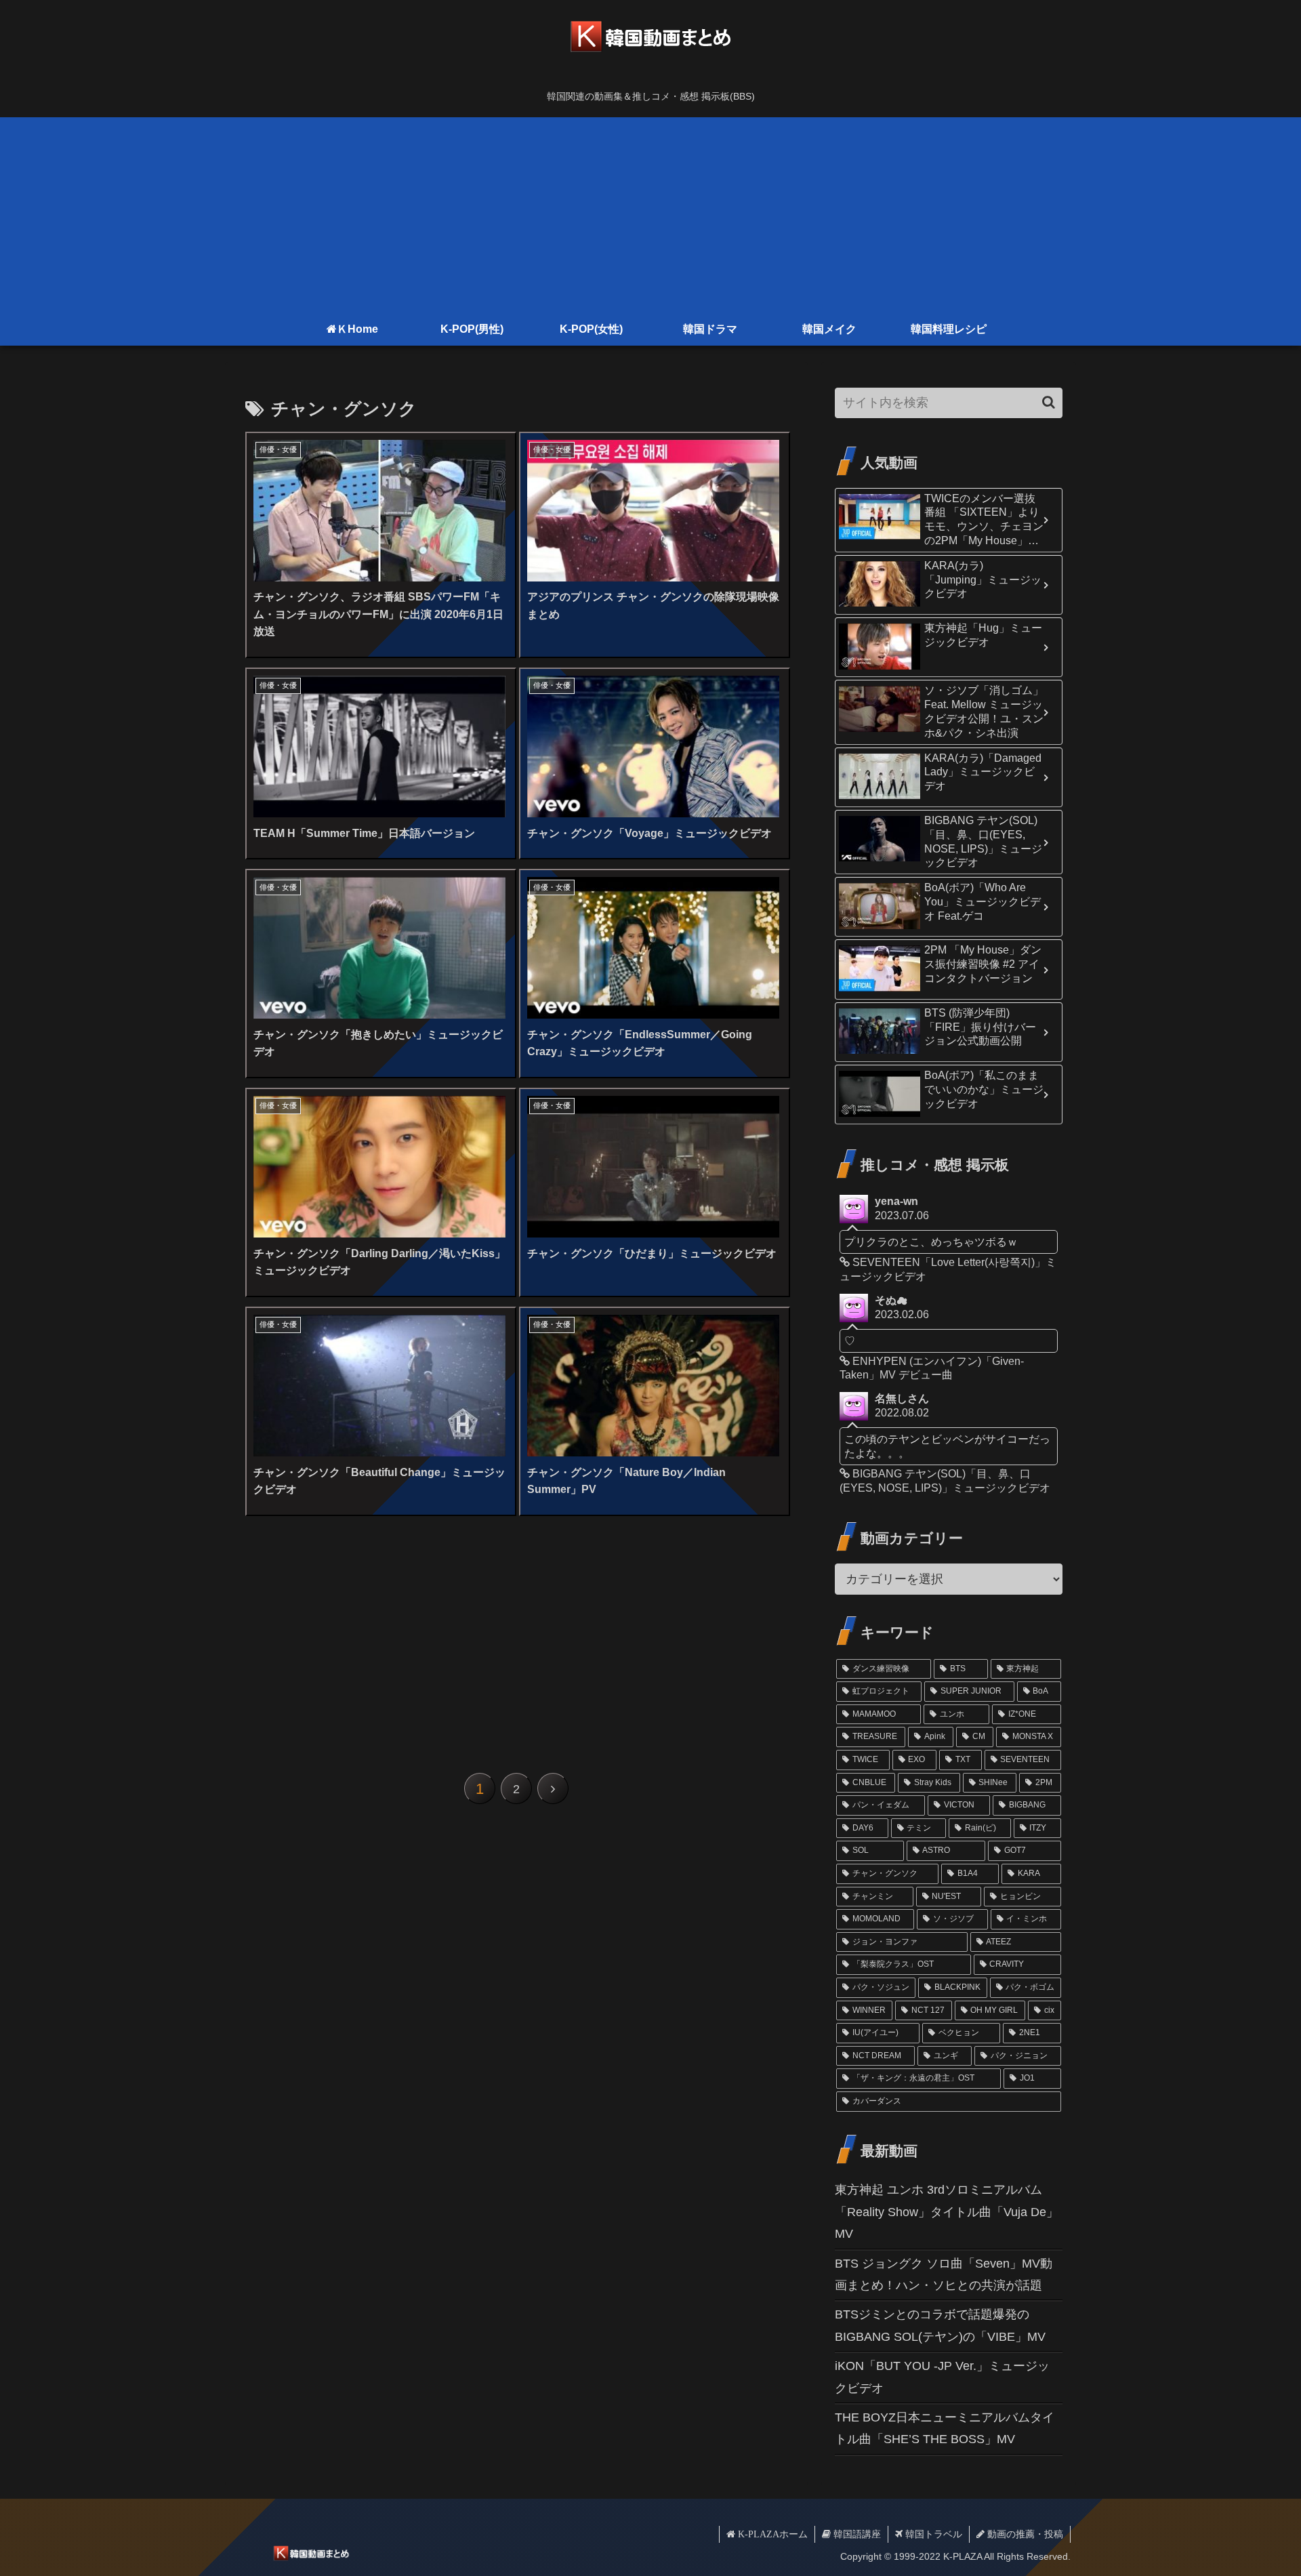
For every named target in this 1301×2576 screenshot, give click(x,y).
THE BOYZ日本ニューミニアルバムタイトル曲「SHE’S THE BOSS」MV (945, 2428)
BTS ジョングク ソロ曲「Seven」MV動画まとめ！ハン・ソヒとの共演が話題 (944, 2274)
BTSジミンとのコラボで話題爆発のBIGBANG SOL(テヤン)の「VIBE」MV (940, 2325)
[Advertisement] (650, 212)
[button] (1049, 402)
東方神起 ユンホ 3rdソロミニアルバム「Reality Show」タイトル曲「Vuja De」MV (947, 2212)
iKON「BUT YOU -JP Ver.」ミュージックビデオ (942, 2377)
